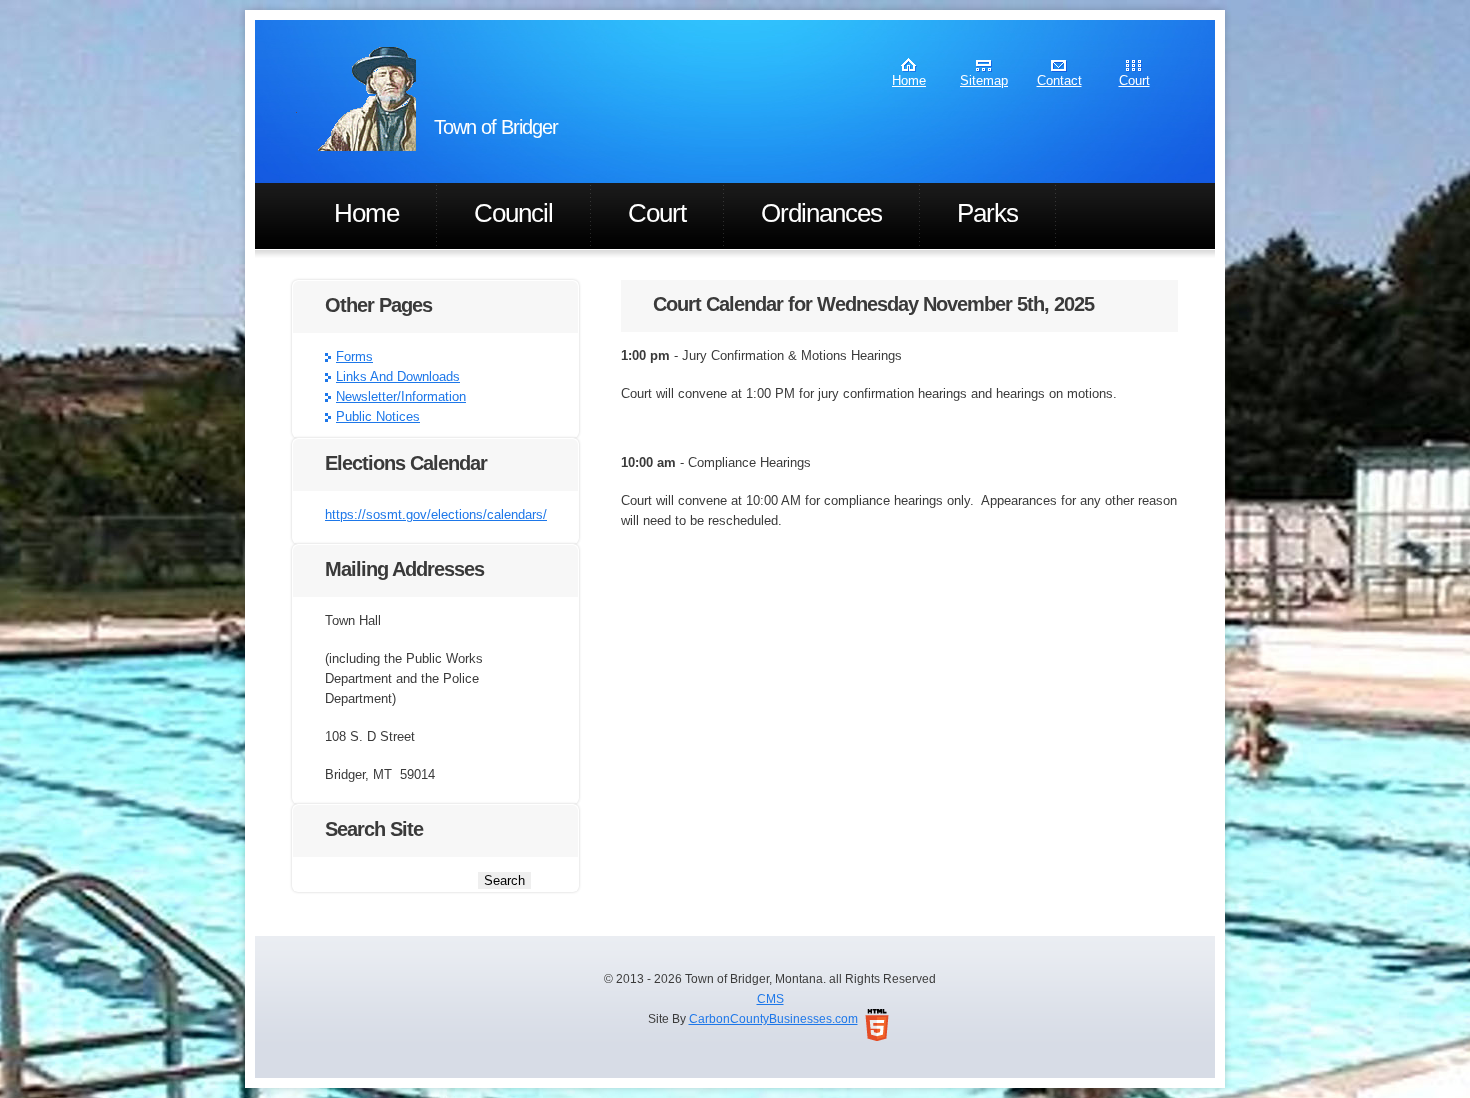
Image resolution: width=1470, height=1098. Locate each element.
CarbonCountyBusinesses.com (773, 1019)
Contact (1059, 80)
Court (1134, 80)
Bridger (356, 99)
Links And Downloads (398, 376)
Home (909, 80)
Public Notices (378, 416)
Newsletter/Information (401, 396)
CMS (770, 999)
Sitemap (984, 80)
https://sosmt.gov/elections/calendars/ (436, 514)
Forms (354, 356)
